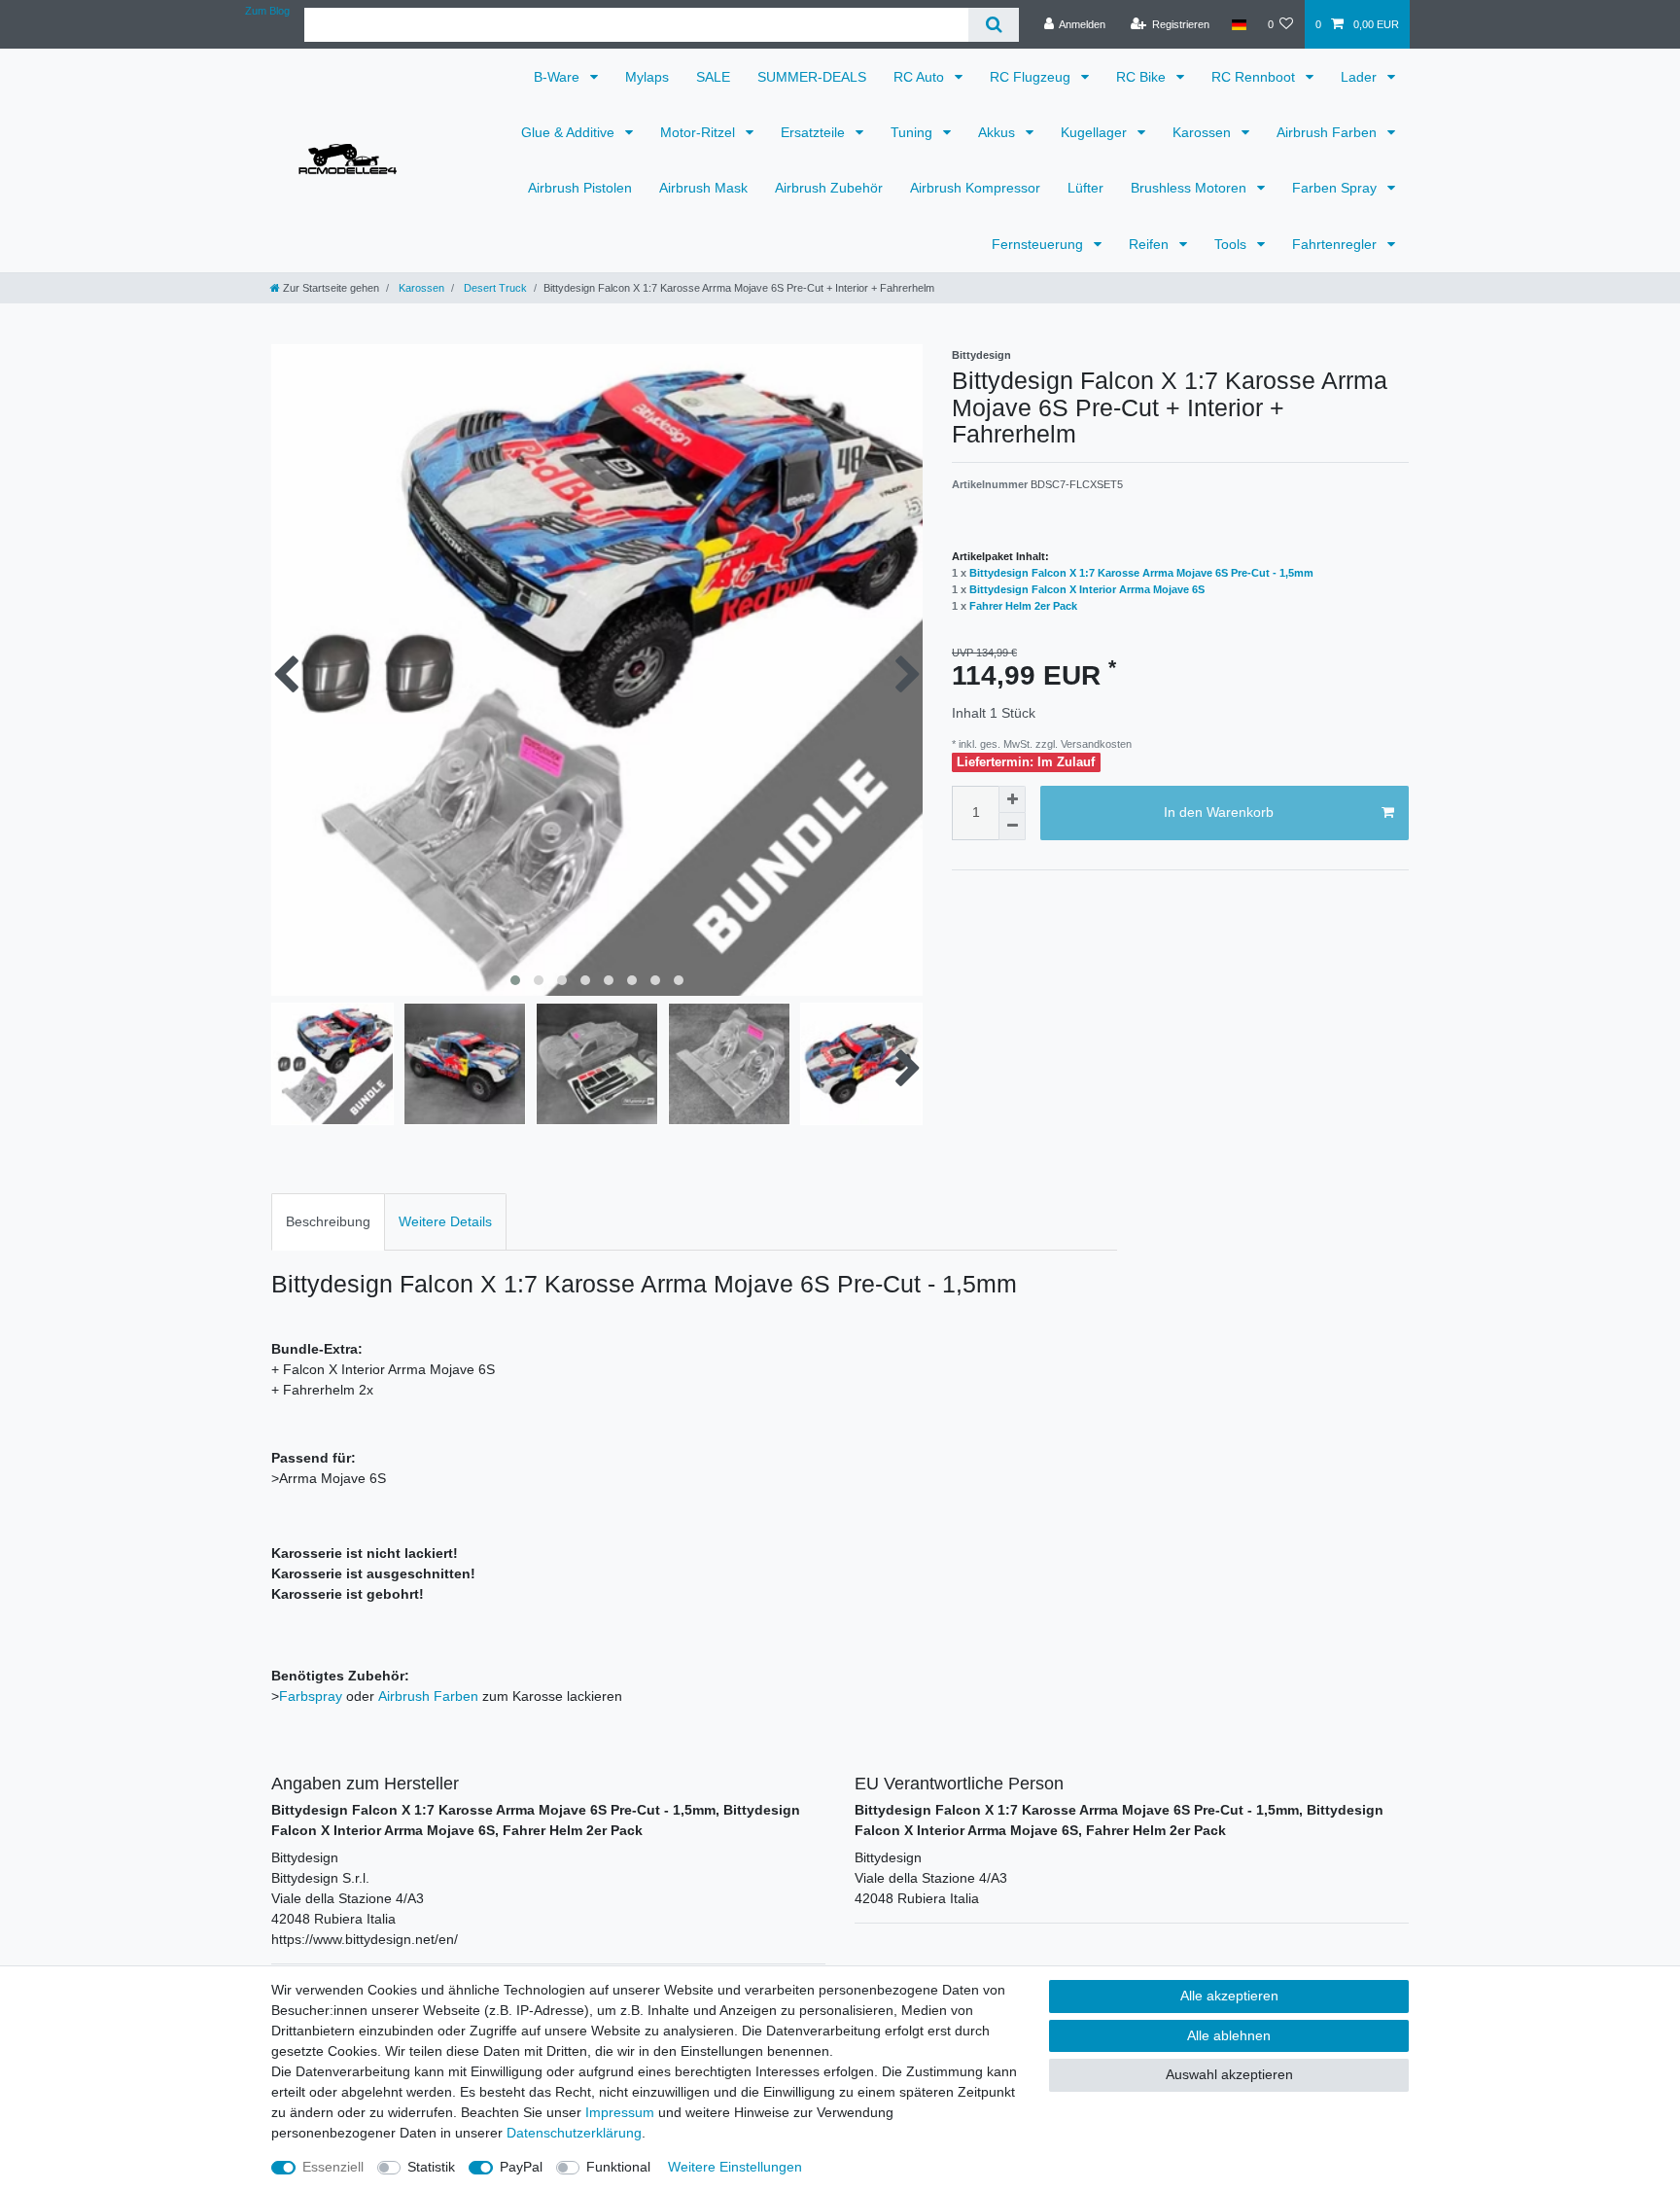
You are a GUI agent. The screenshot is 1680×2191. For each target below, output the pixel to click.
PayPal (521, 2167)
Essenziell (333, 2167)
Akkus (998, 132)
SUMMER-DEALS (812, 77)
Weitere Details (445, 1221)
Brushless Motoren (1190, 188)
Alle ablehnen (1229, 2035)
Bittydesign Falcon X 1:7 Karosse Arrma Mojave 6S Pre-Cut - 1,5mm (1141, 573)
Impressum (620, 2112)
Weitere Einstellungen (735, 2167)
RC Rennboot (1255, 77)
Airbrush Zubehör (829, 188)
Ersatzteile (815, 132)
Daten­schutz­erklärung (574, 2133)
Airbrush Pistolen (580, 188)
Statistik (431, 2167)
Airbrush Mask (703, 188)
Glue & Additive (570, 132)
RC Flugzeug (1032, 77)
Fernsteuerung (1039, 244)
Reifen (1151, 244)
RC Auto (921, 77)
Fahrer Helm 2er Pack (1023, 606)
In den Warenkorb (1219, 812)
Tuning (913, 132)
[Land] (1238, 24)
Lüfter (1085, 188)
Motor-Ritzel (700, 132)
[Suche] (993, 25)
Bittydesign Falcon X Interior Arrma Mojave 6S (1087, 589)
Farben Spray (1336, 188)
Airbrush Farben (1329, 132)
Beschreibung (328, 1221)
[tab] (328, 1222)
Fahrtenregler (1336, 244)
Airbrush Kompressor (975, 188)
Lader (1361, 77)
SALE (713, 77)
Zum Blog (267, 11)
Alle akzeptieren (1229, 1996)
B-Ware (559, 77)
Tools (1232, 244)
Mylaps (647, 77)
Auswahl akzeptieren (1229, 2074)
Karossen (1204, 132)
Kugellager (1096, 132)
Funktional (618, 2167)
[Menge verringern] (1012, 827)
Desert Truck (494, 288)
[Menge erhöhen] (1012, 799)
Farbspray (311, 1696)
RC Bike (1143, 77)
